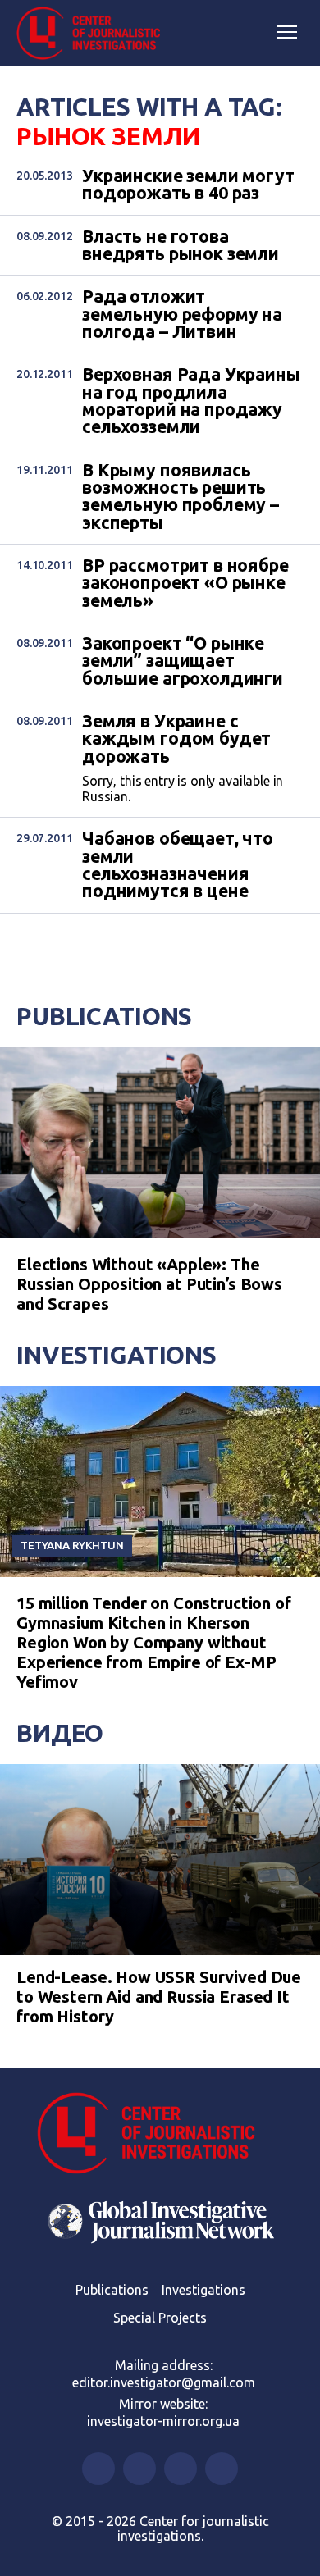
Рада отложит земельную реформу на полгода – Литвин (182, 314)
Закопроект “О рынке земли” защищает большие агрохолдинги (183, 661)
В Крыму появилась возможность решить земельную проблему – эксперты (181, 497)
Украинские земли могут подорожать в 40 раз (188, 185)
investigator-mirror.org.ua (163, 2421)
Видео (60, 1733)
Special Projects (160, 2318)
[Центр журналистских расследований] (94, 34)
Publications (104, 1016)
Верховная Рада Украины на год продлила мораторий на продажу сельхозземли (191, 401)
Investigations (117, 1355)
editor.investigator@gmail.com (164, 2382)
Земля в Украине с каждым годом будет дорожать (176, 739)
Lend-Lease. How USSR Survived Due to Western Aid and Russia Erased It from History (159, 1997)
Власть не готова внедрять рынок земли (181, 246)
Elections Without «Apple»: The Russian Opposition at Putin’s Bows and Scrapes (149, 1284)
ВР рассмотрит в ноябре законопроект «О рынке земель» (185, 583)
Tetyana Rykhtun (72, 1545)
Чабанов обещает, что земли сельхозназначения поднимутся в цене (178, 865)
